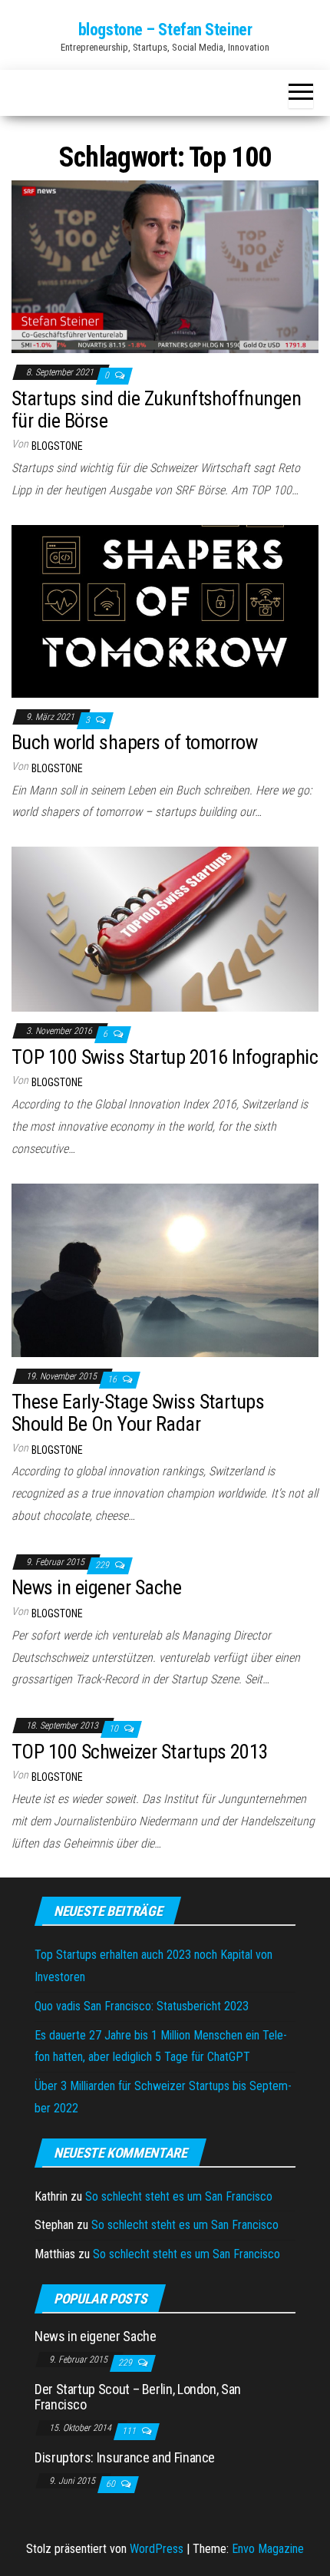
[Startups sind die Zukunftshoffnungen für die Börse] (165, 266)
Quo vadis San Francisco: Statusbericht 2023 (142, 2006)
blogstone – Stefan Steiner (165, 30)
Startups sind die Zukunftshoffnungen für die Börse (156, 410)
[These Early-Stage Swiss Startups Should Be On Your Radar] (165, 1269)
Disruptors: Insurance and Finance (125, 2457)
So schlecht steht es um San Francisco (179, 2196)
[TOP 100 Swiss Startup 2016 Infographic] (165, 928)
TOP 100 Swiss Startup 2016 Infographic (165, 1057)
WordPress (157, 2549)
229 (103, 1565)
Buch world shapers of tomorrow (134, 742)
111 (130, 2431)
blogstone (57, 446)
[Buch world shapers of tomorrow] (165, 610)
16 (113, 1379)
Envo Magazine (268, 2549)
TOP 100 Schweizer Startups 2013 (140, 1752)
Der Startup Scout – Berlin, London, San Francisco (138, 2397)
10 (115, 1729)
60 (112, 2484)
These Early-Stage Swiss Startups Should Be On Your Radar (138, 1413)
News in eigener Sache (96, 1587)
